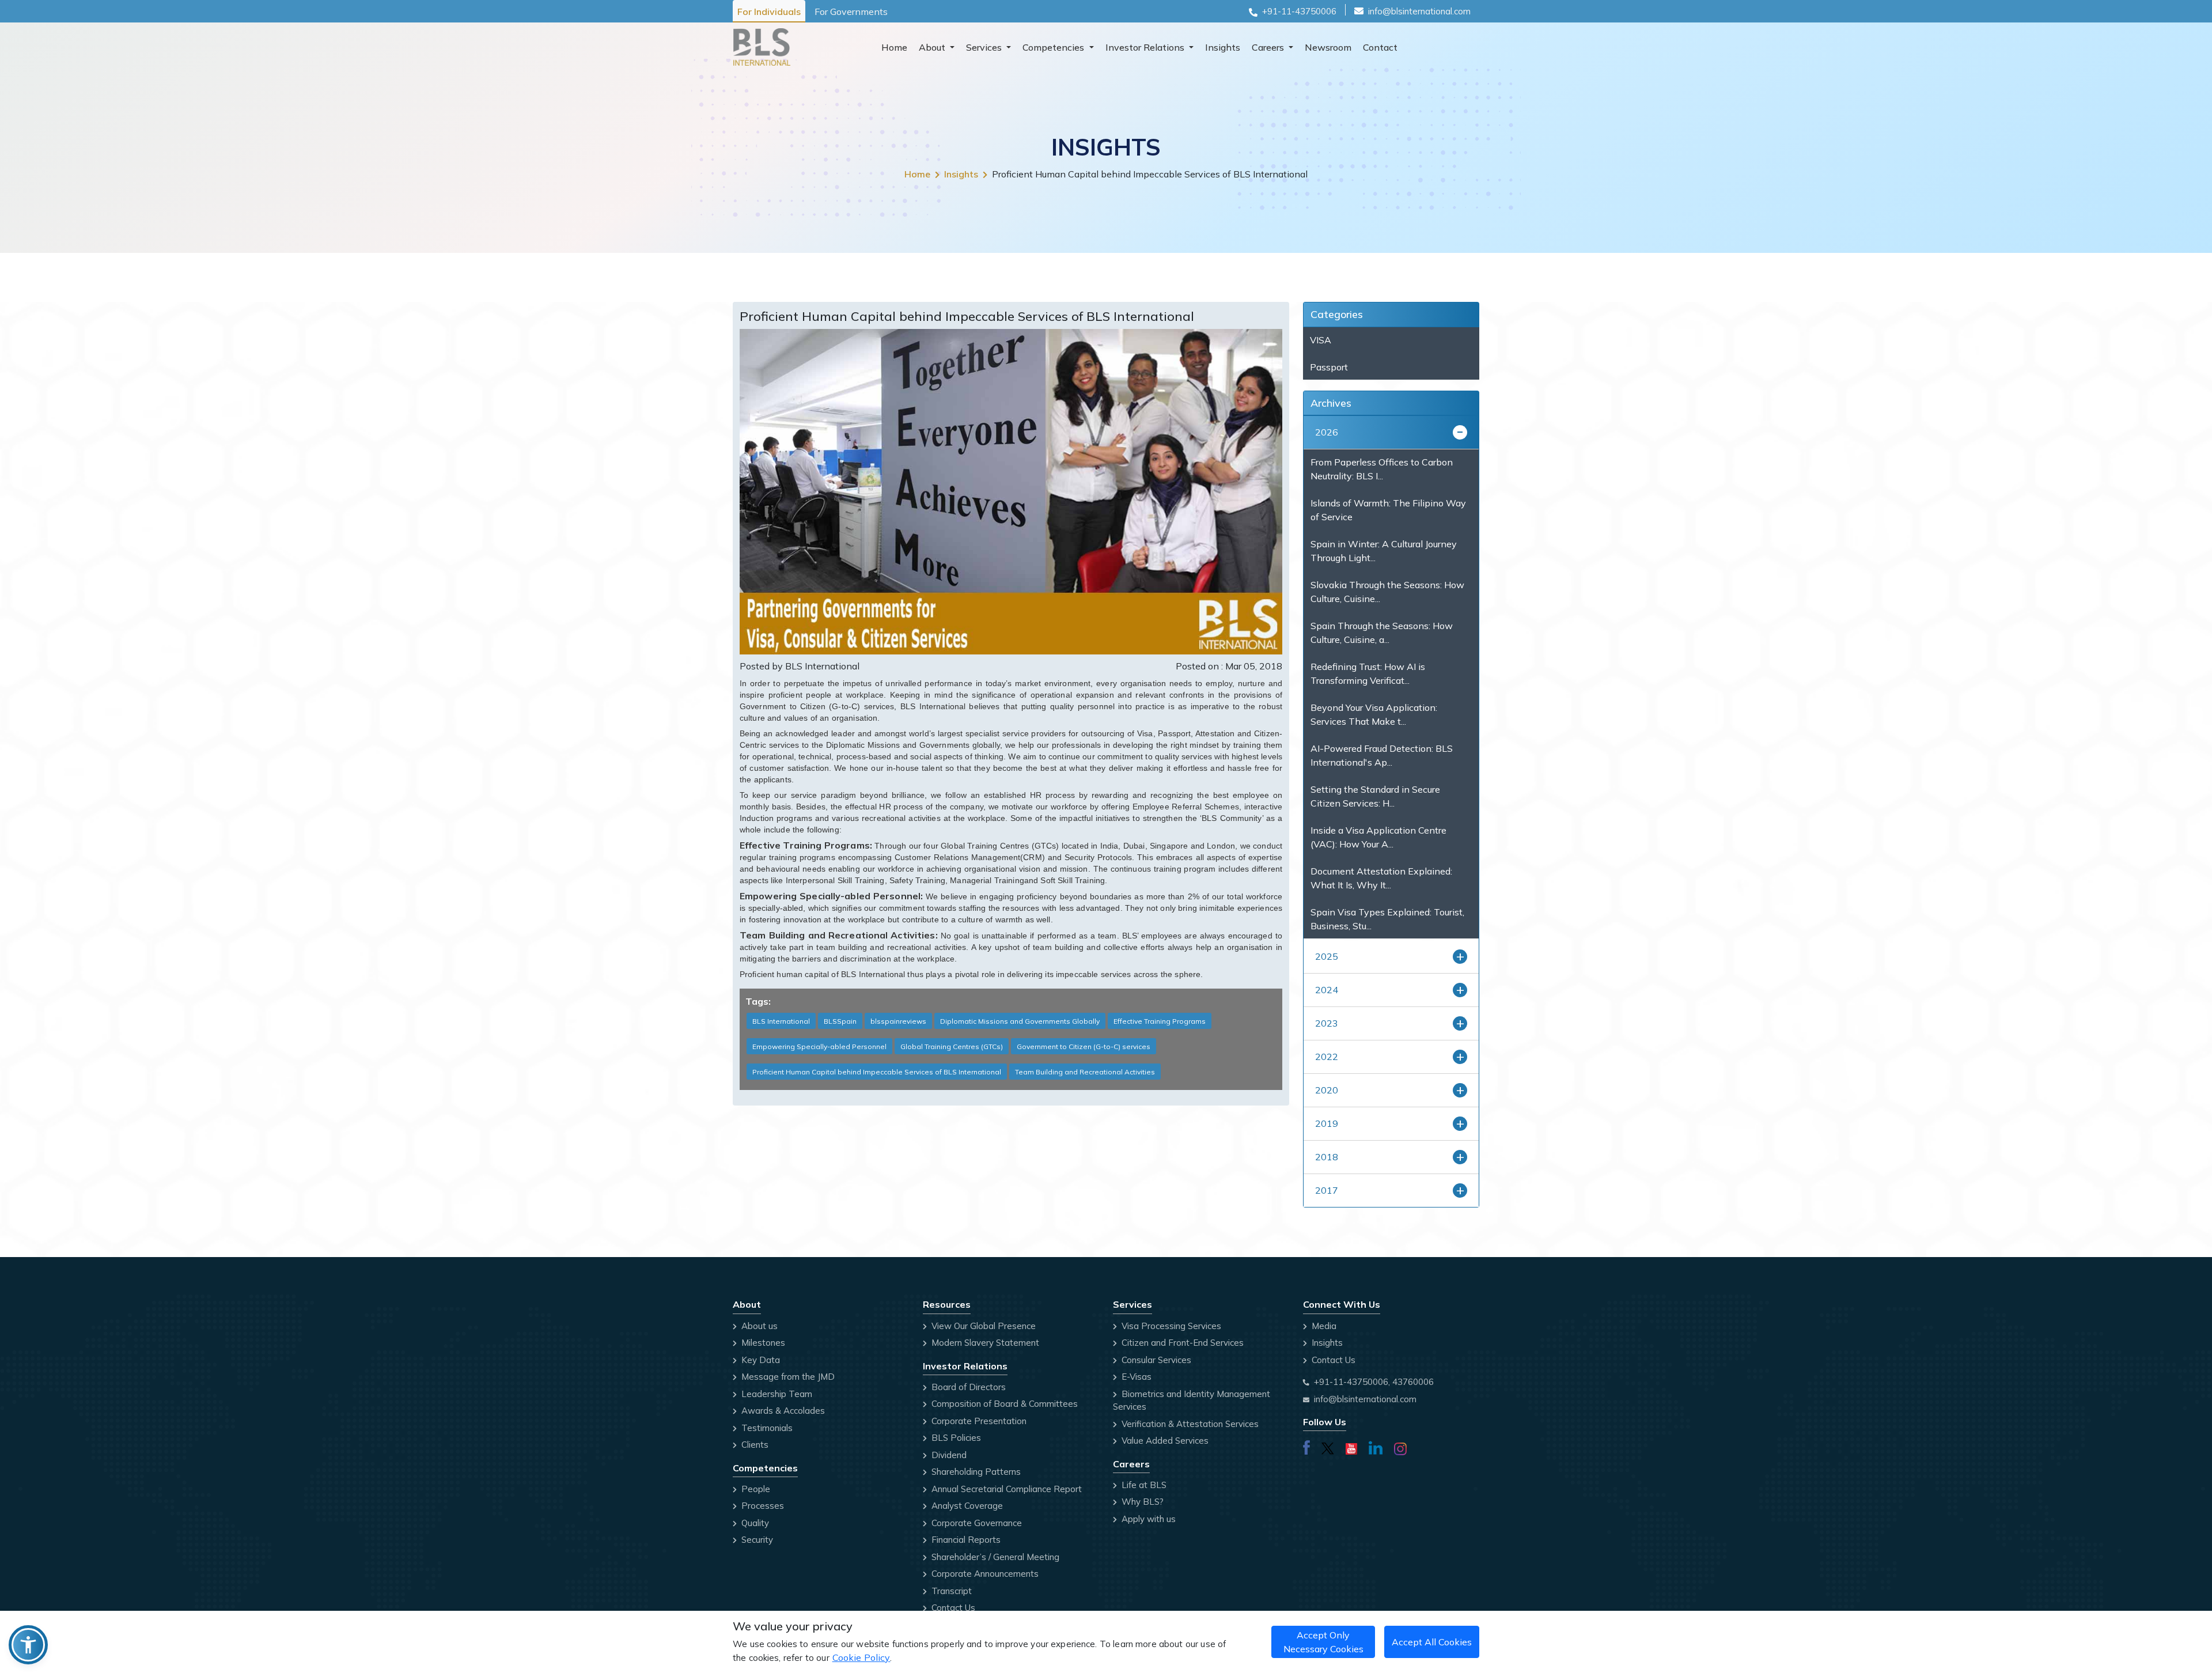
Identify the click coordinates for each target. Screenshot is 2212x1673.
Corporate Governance (976, 1523)
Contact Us (952, 1608)
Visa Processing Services (1170, 1326)
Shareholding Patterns (975, 1472)
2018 (1327, 1157)
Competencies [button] (1054, 47)
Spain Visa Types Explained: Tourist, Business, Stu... (1387, 919)
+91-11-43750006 (1299, 11)
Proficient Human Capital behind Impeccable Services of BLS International (877, 1072)
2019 (1327, 1123)
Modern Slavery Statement (984, 1343)
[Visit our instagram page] (1400, 1447)
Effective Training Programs (1160, 1021)
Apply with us (1147, 1519)
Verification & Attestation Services (1189, 1424)
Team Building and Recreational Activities (1085, 1072)
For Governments (851, 12)
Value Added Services (1164, 1441)
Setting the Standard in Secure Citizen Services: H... (1375, 796)
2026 (1327, 432)
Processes (762, 1506)
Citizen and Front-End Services (1181, 1343)
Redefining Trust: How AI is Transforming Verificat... (1368, 673)
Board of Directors (967, 1387)
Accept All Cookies (1432, 1642)
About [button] (933, 47)
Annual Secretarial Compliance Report (1005, 1489)
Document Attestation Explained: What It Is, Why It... (1381, 878)
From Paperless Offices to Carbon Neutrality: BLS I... (1382, 469)
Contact (1380, 47)
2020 (1327, 1090)
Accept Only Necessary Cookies (1323, 1642)
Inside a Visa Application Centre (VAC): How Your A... (1378, 837)
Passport (1329, 367)
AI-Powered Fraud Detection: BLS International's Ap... (1382, 755)
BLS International (781, 1021)
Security (756, 1540)
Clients (754, 1445)
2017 (1327, 1190)
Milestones (762, 1343)
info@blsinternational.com (1419, 11)
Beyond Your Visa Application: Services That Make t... (1374, 714)
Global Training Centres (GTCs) (952, 1046)
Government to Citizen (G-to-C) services (1084, 1046)
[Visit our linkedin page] (1376, 1447)
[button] (28, 1645)
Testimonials (766, 1428)
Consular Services (1155, 1360)
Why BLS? (1141, 1502)
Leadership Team (776, 1394)
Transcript (950, 1591)
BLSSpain (840, 1021)
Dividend (948, 1455)
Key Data (760, 1360)
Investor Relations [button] (1146, 47)
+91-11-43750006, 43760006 (1374, 1382)
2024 (1327, 990)
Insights (1223, 47)
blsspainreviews (898, 1021)
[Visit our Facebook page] (1306, 1447)
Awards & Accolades (782, 1411)
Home (894, 47)
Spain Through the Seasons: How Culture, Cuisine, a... (1382, 633)
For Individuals (769, 12)
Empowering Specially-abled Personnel (819, 1046)
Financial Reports (965, 1540)
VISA (1321, 340)
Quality (754, 1523)
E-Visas (1135, 1377)
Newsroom (1328, 47)
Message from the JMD (787, 1377)
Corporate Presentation (978, 1421)
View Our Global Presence (982, 1326)
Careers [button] (1269, 47)
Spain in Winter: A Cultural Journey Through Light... (1384, 551)
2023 (1327, 1023)
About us (758, 1326)
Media (1323, 1326)
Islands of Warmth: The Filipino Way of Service (1388, 510)
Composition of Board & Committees (1003, 1404)
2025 (1327, 956)
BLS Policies (955, 1438)
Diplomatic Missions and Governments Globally (1020, 1021)
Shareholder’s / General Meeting (994, 1557)
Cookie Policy (861, 1657)
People (755, 1489)
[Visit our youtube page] (1351, 1447)
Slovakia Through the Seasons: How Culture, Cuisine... (1387, 592)
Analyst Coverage (966, 1506)
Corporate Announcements (984, 1574)
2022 (1327, 1057)
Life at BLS (1143, 1485)
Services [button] (985, 47)
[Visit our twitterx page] (1328, 1447)
